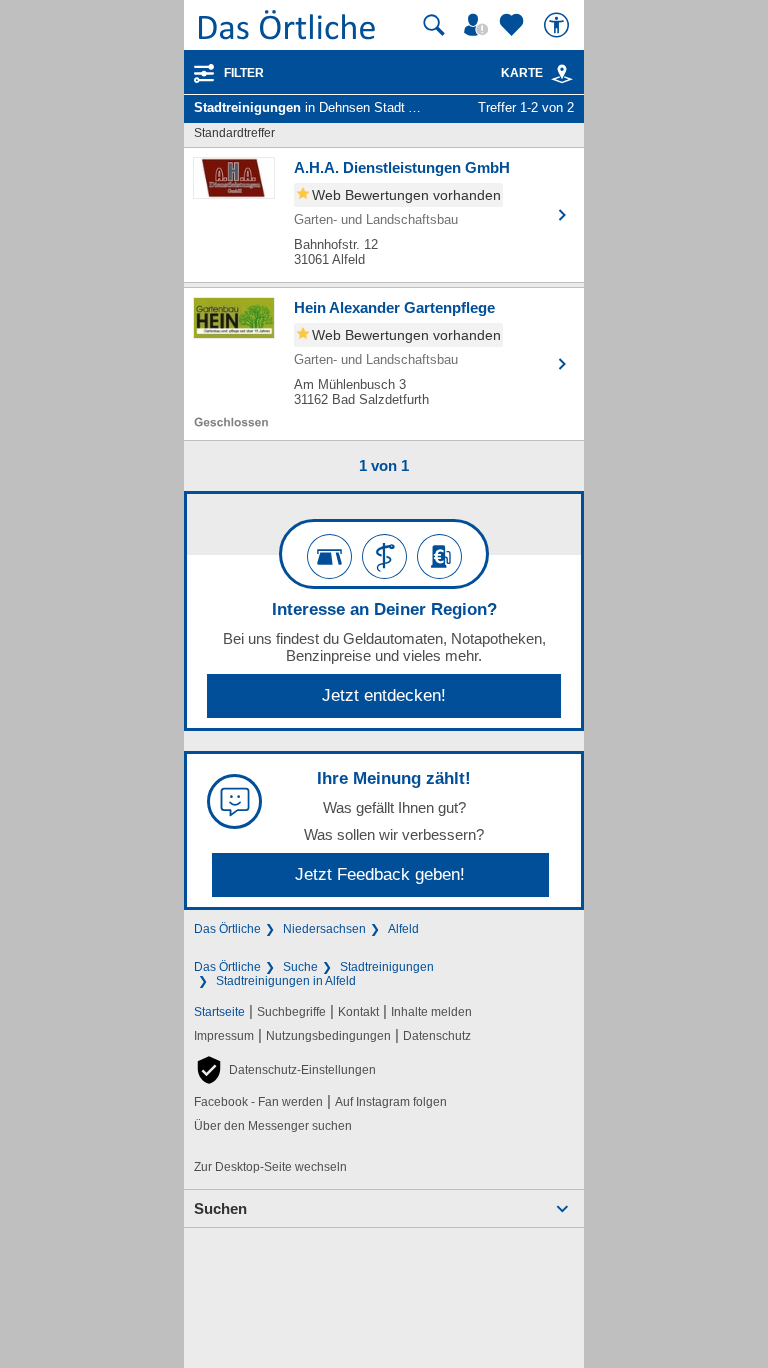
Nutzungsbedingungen (328, 1036)
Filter (244, 73)
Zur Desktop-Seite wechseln (270, 1167)
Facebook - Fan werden (258, 1102)
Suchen (220, 1208)
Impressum (224, 1036)
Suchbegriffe (291, 1012)
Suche (300, 967)
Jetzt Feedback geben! (380, 874)
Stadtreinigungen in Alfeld (286, 981)
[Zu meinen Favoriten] (514, 25)
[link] (562, 74)
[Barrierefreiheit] (559, 25)
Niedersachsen (324, 929)
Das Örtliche (227, 929)
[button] (285, 1070)
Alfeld (403, 929)
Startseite (219, 1012)
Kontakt (358, 1012)
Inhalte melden (431, 1012)
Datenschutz (437, 1036)
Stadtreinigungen (387, 967)
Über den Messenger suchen (273, 1126)
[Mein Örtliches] (479, 25)
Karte (522, 73)
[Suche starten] (434, 25)
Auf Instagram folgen (391, 1102)
